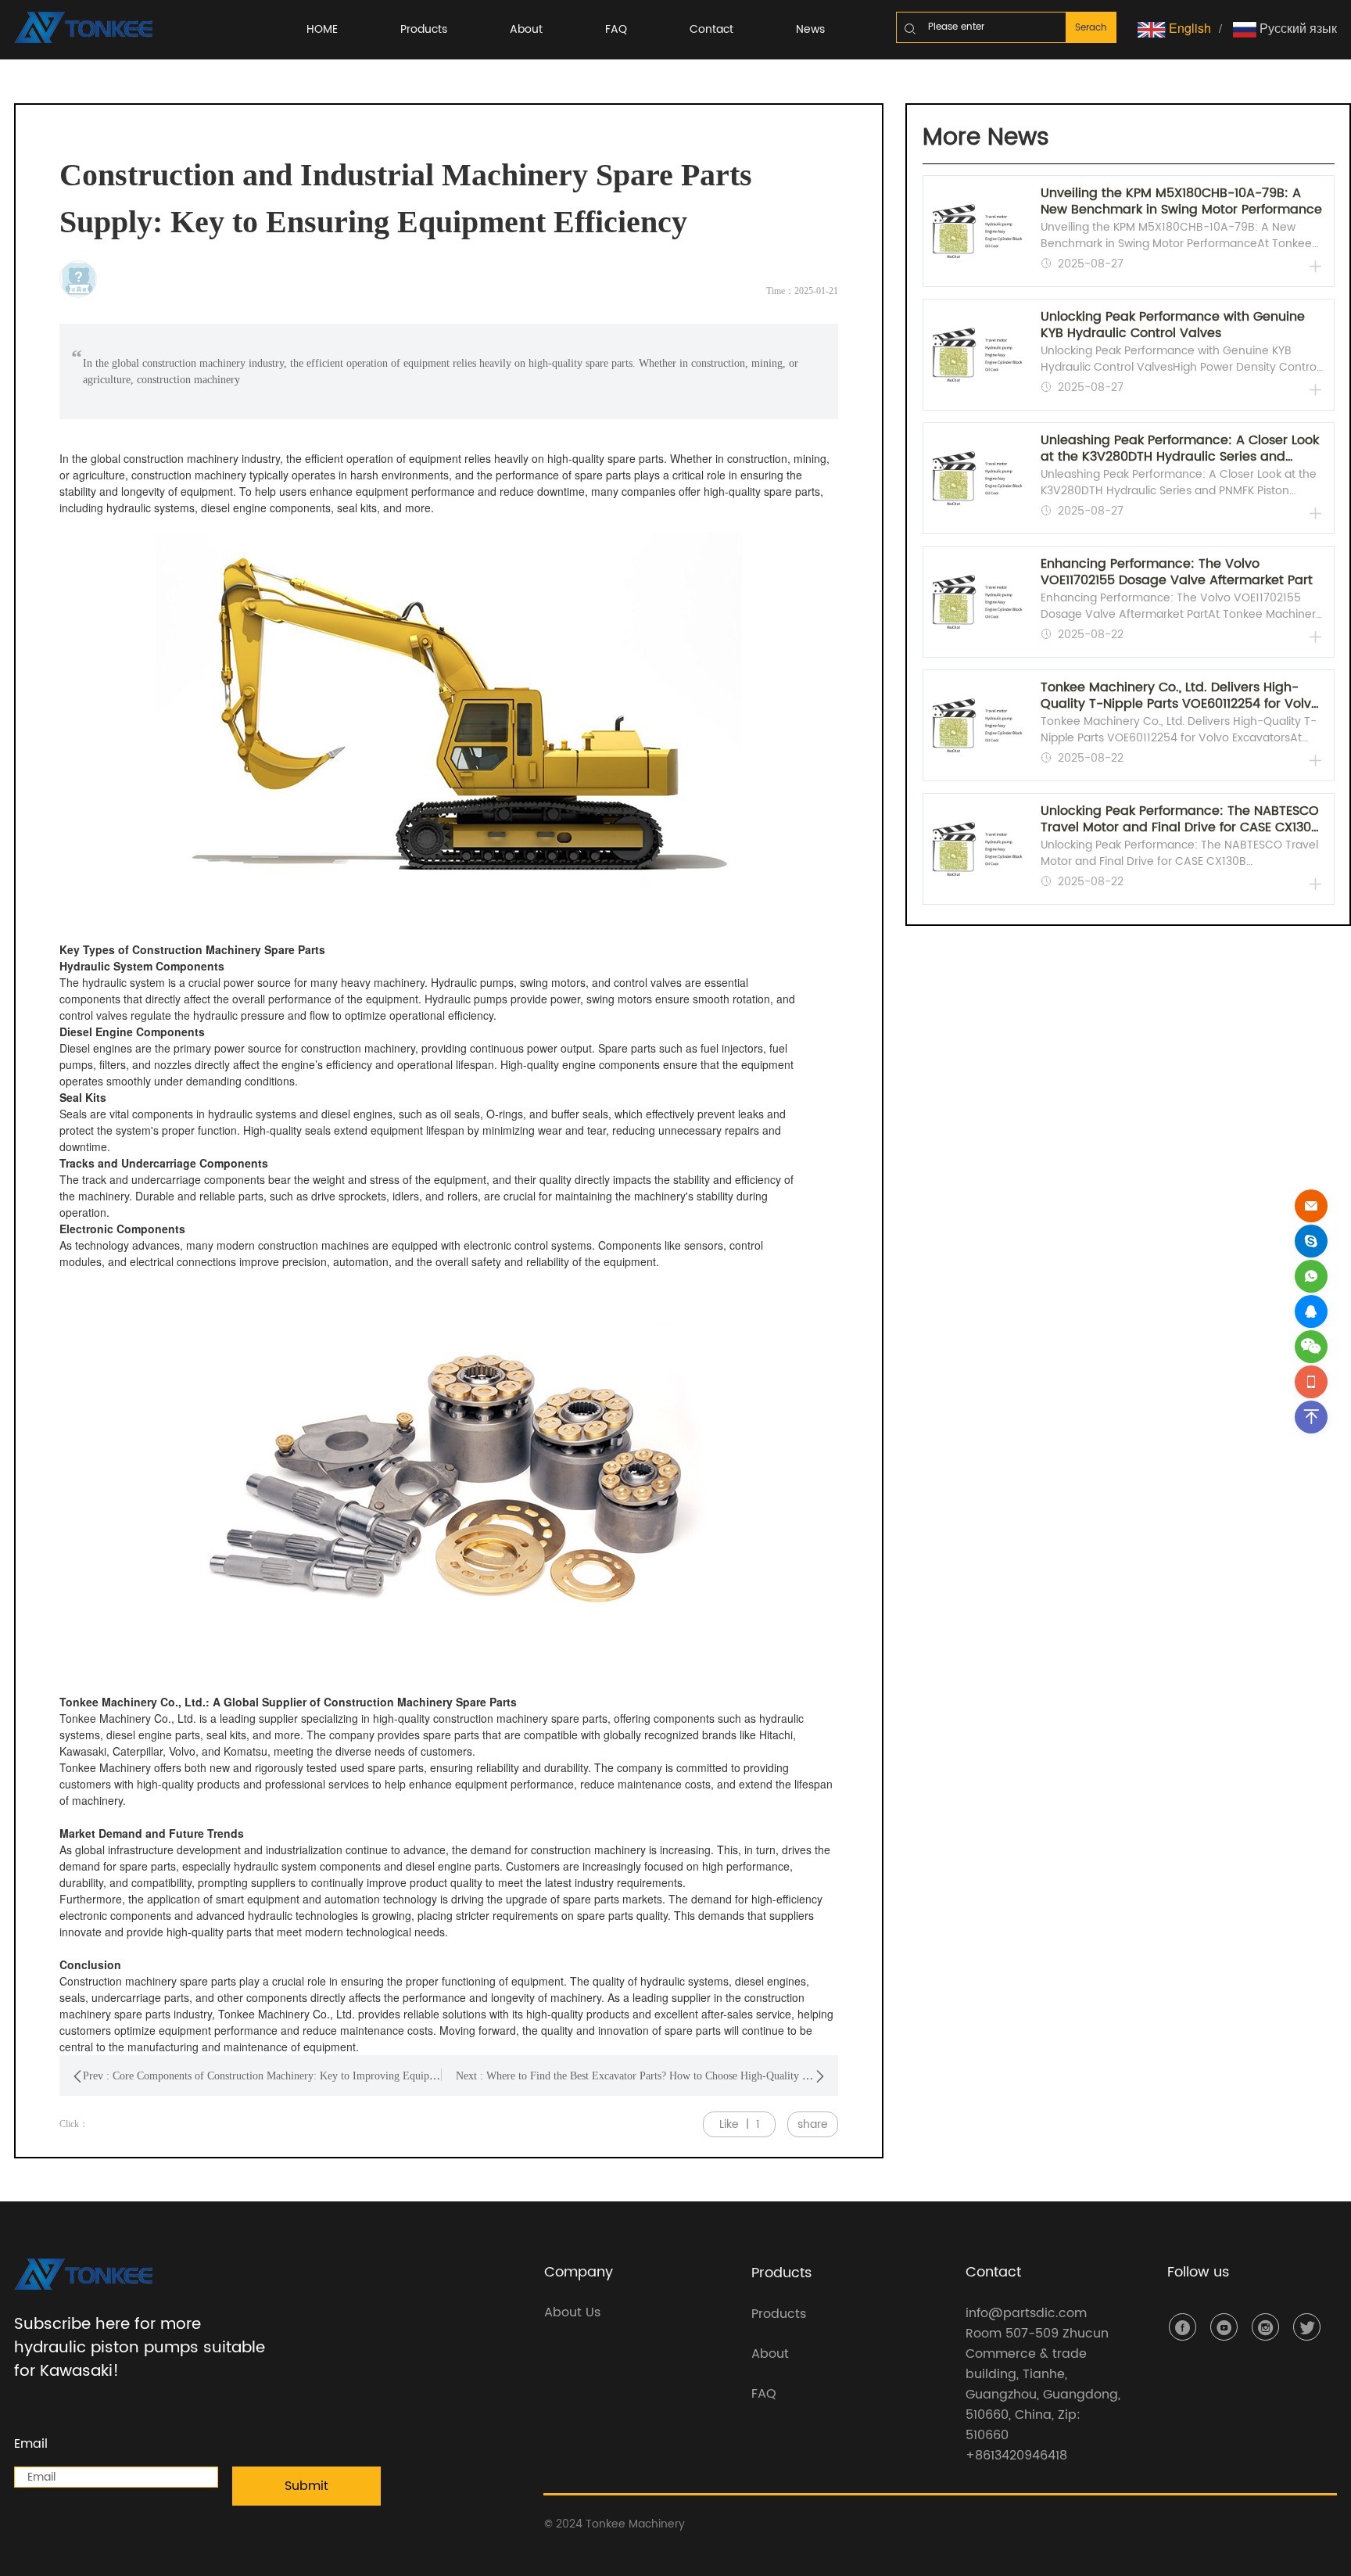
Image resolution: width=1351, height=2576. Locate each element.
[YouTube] (1224, 2327)
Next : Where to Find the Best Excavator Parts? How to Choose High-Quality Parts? (642, 2076)
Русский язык (1297, 28)
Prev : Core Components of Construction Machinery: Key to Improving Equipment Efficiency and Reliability (326, 2076)
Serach (1091, 28)
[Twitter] (1307, 2327)
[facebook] (1183, 2327)
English (1188, 28)
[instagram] (1265, 2327)
